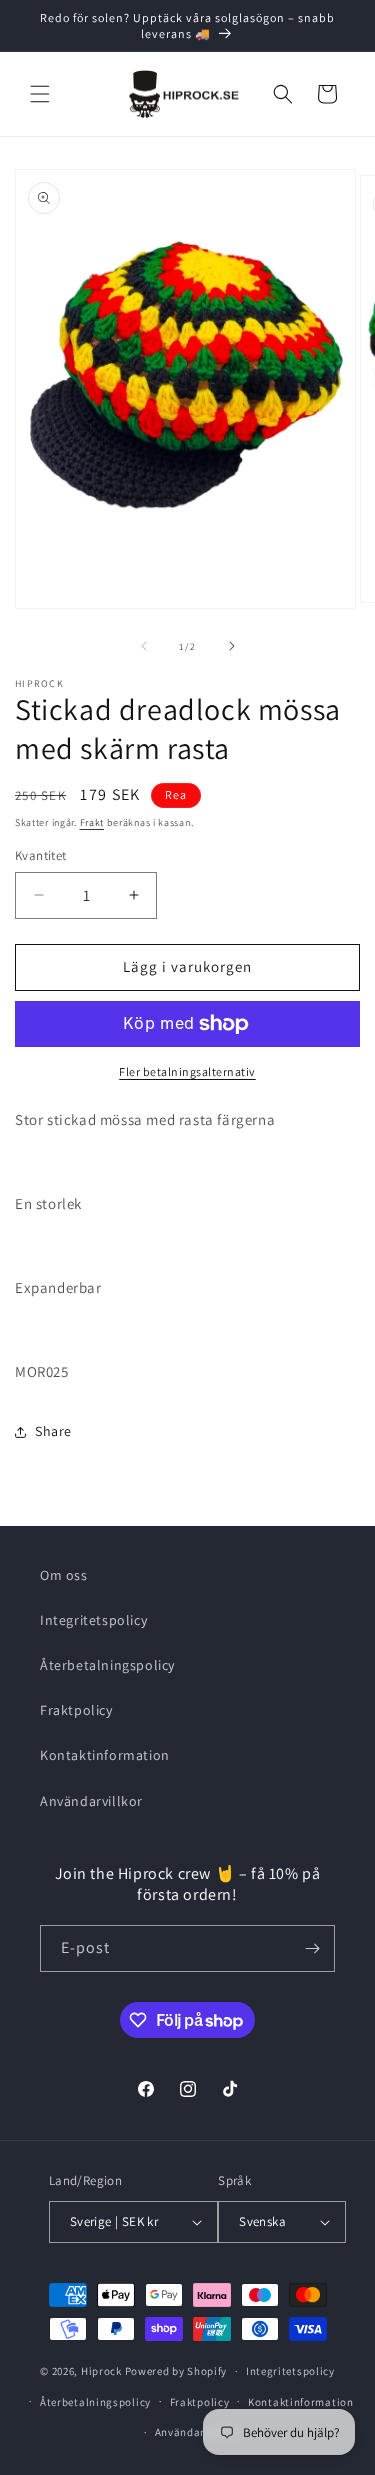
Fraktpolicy (76, 1710)
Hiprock (103, 2371)
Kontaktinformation (105, 1755)
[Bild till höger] (232, 646)
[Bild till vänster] (144, 646)
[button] (40, 94)
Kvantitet (41, 855)
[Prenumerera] (312, 1948)
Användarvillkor (91, 1801)
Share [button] (53, 1431)
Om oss (64, 1575)
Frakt (92, 822)
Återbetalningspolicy (107, 1665)
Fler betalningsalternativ (187, 1071)
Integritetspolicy (93, 1620)
